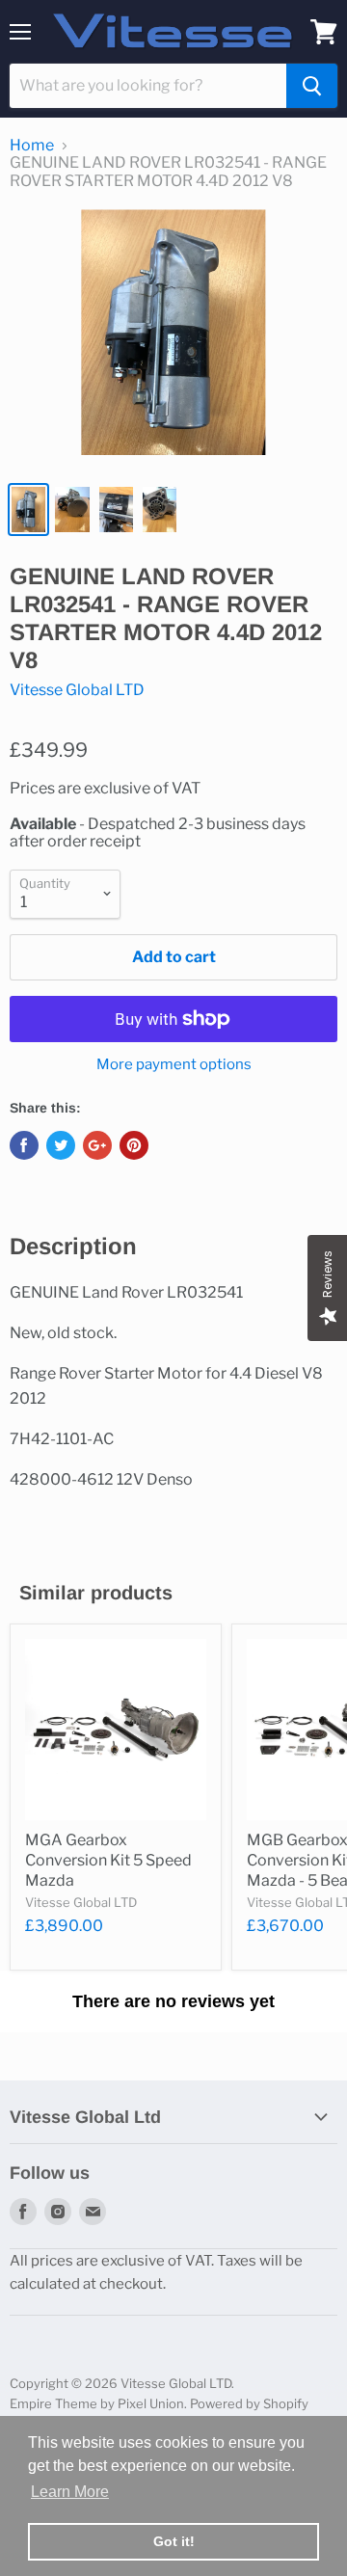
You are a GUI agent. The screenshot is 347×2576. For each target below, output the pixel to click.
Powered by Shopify (249, 2403)
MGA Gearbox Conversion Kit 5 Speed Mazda (108, 1860)
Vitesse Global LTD (77, 690)
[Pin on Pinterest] (134, 1145)
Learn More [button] (70, 2492)
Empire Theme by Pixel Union (97, 2403)
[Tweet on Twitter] (61, 1145)
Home (32, 146)
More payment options (174, 1065)
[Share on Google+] (97, 1145)
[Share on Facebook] (24, 1145)
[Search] (312, 86)
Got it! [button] (174, 2541)
